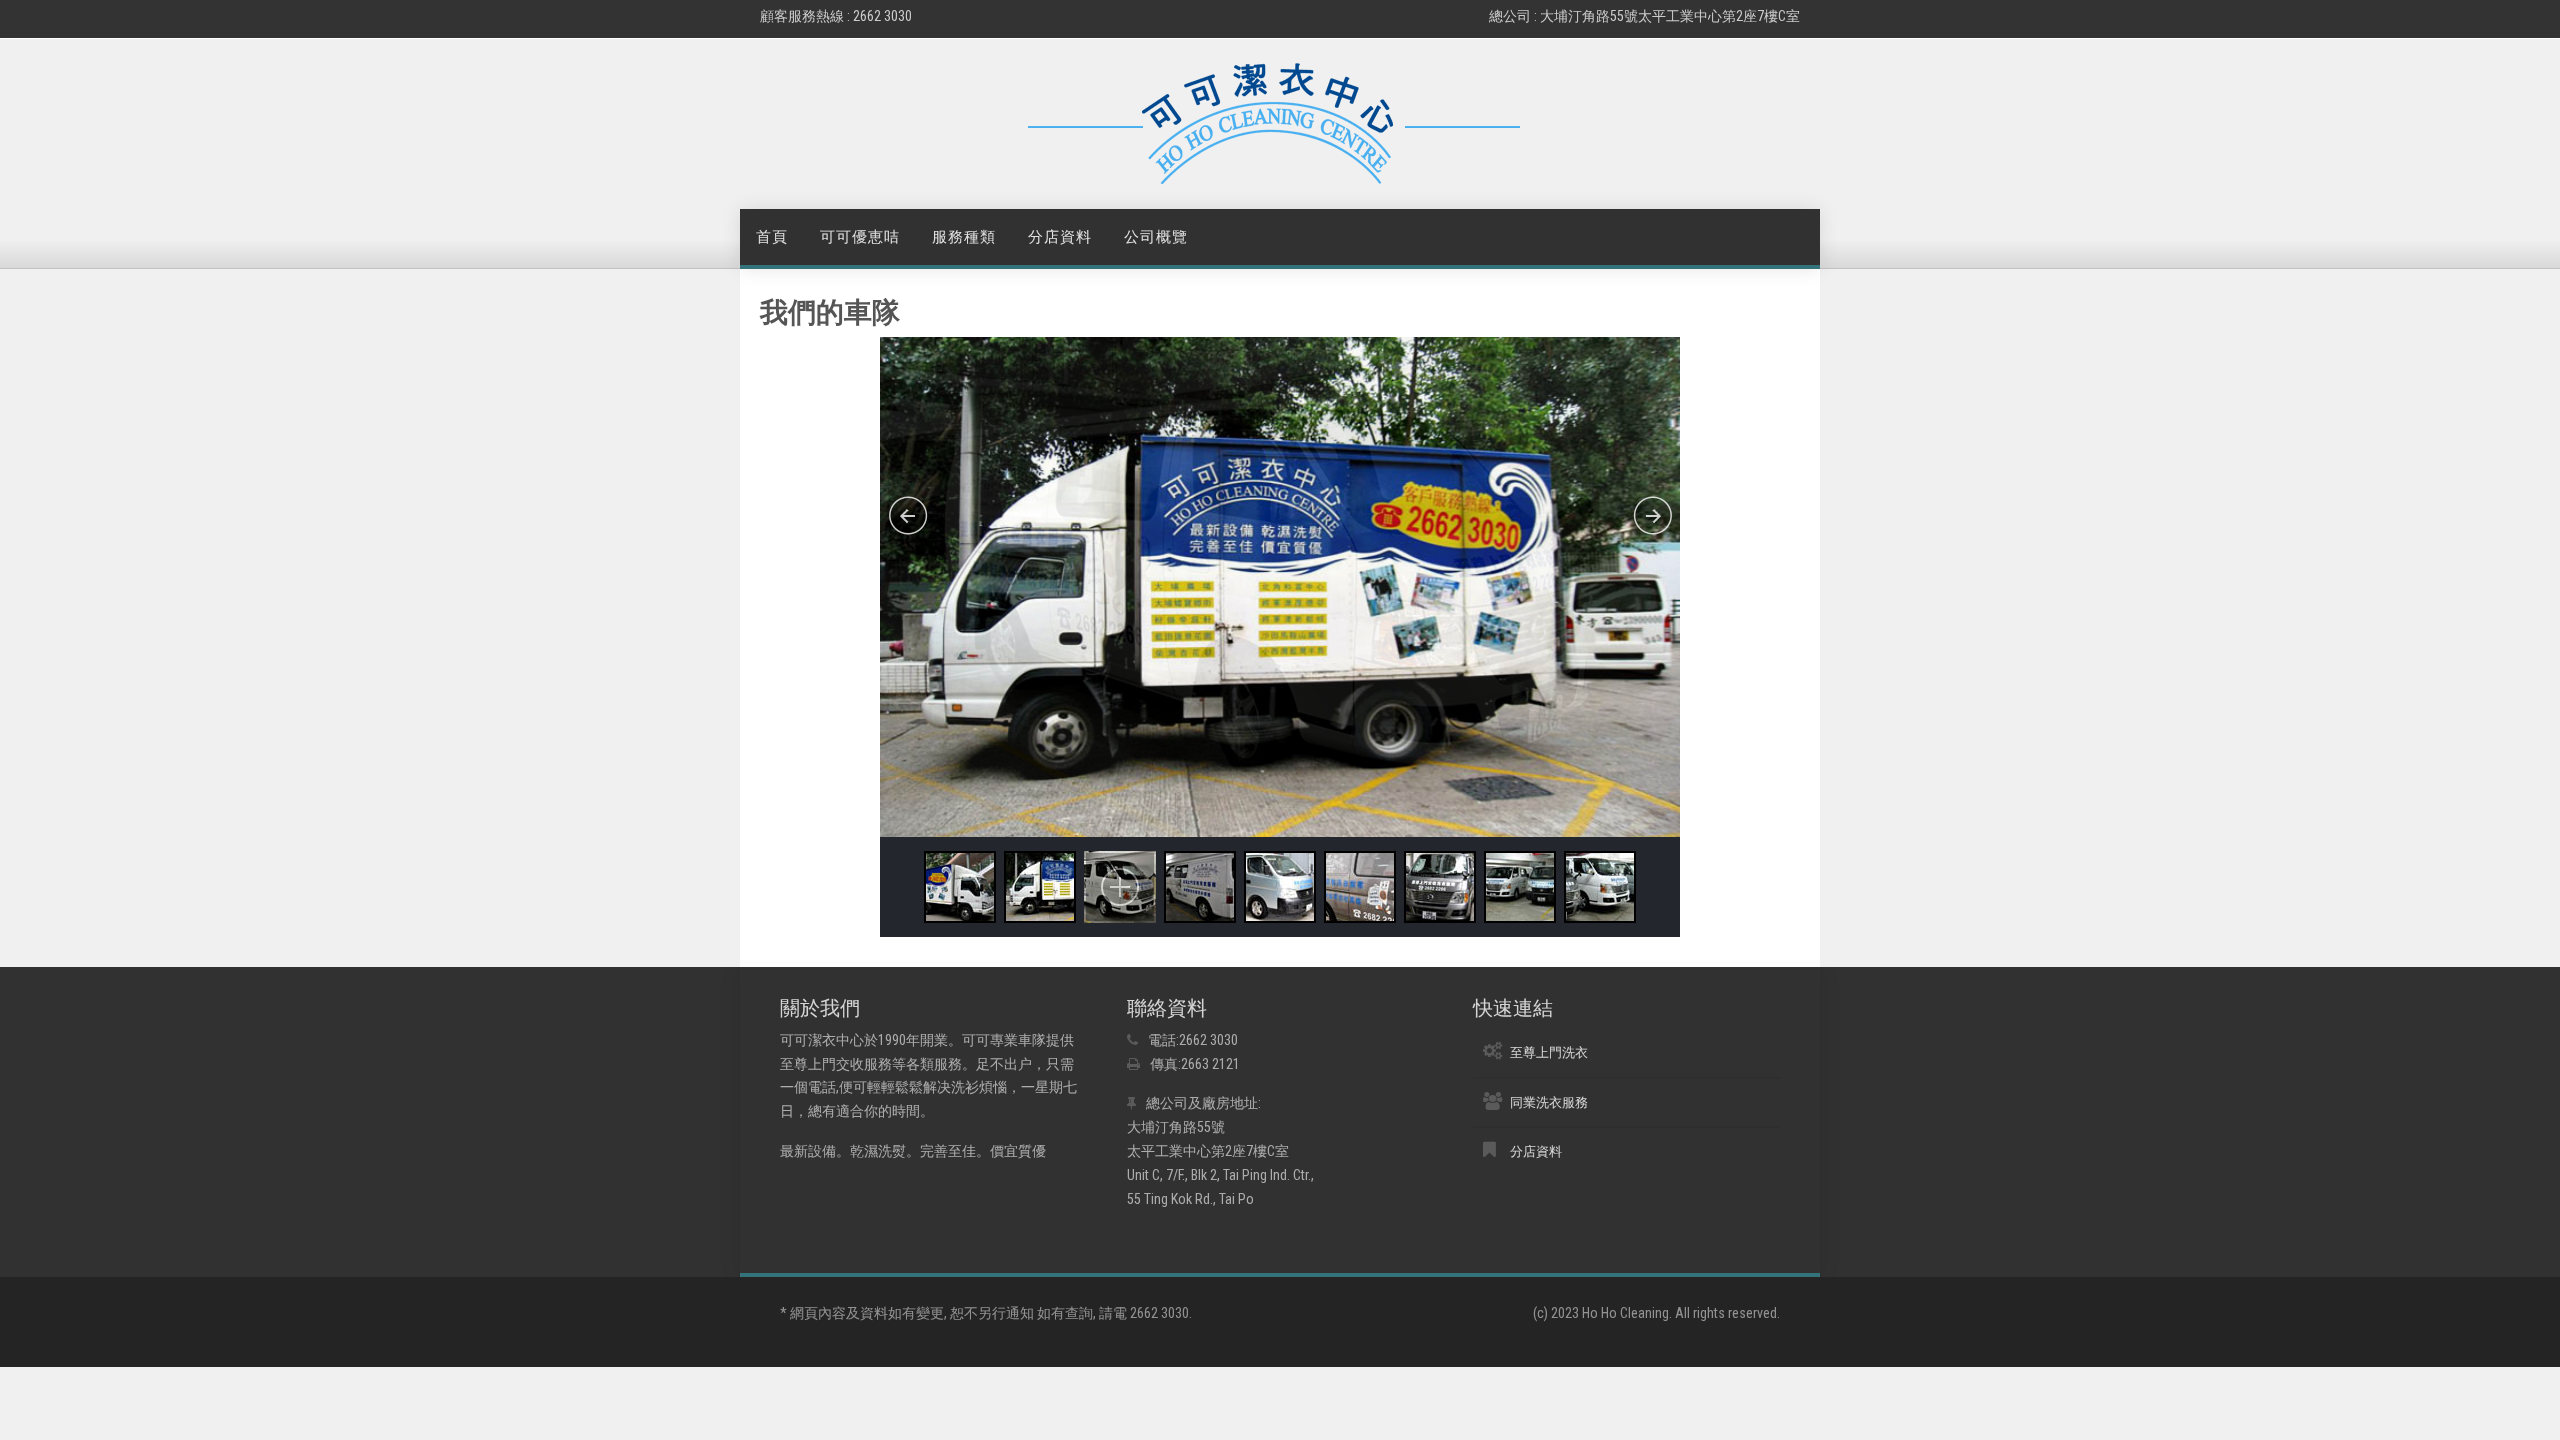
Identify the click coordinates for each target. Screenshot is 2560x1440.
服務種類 (964, 237)
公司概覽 (1156, 237)
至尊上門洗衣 (1549, 1052)
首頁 (772, 237)
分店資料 (1060, 237)
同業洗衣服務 (1549, 1102)
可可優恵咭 (860, 237)
